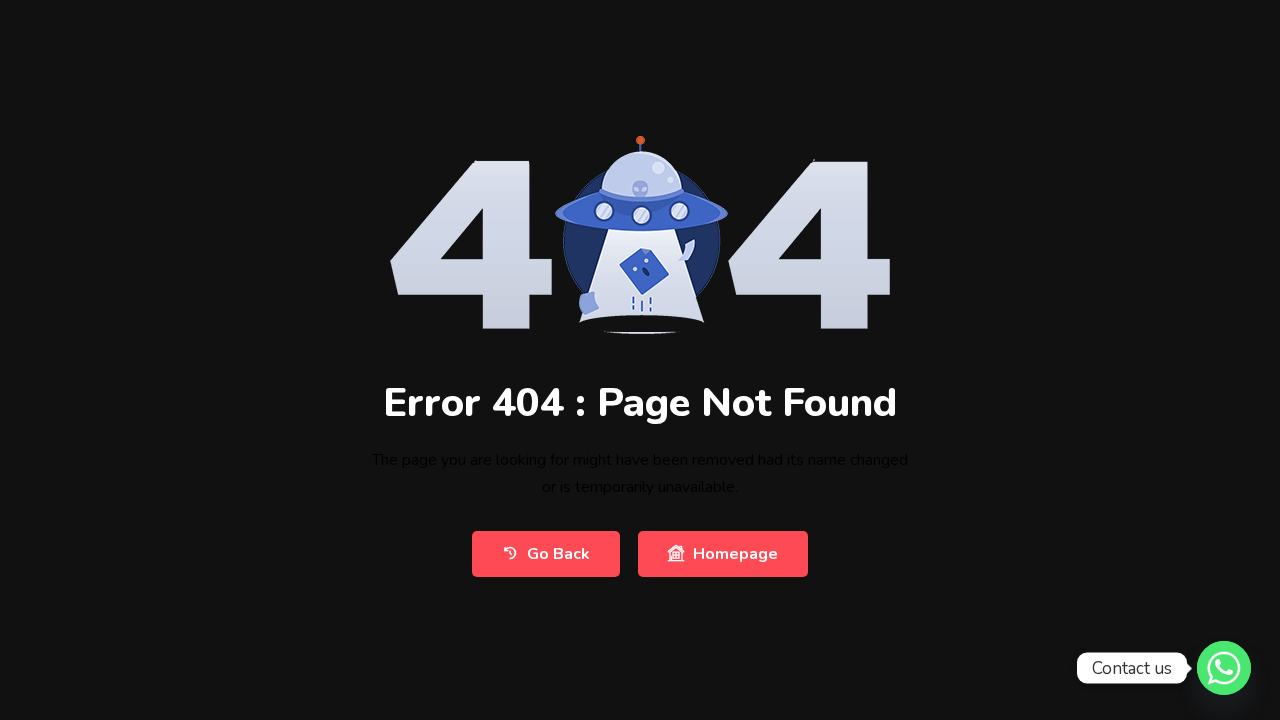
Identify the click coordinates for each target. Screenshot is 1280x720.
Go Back (558, 554)
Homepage (735, 554)
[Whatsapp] (1224, 668)
